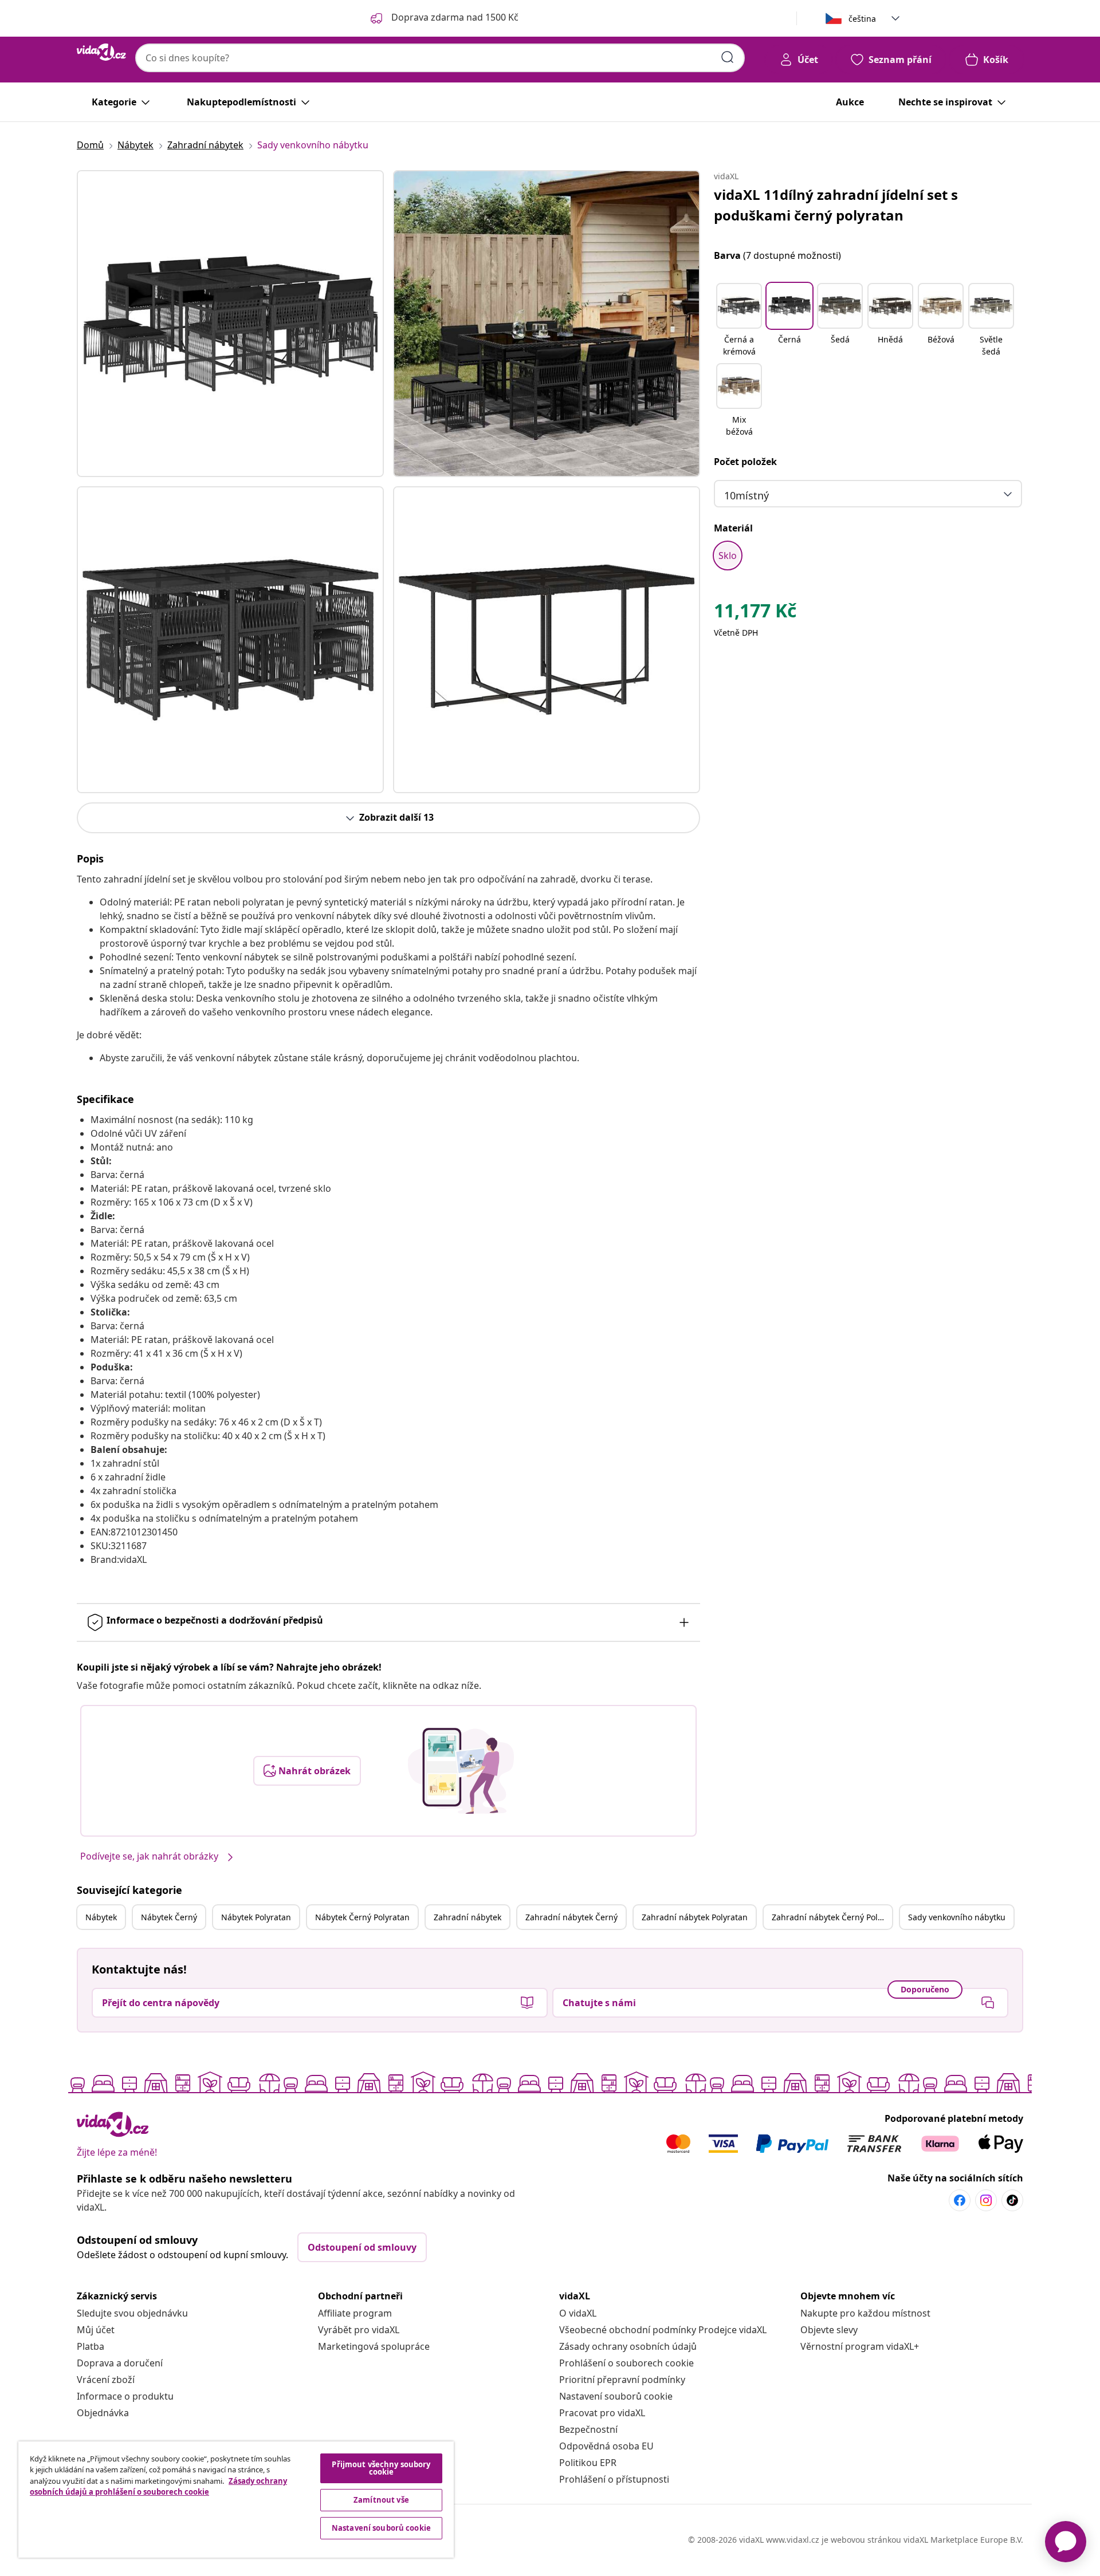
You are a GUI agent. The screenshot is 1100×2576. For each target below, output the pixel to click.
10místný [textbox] (747, 495)
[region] (236, 2500)
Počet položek (745, 462)
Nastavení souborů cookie (616, 2396)
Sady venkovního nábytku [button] (957, 1917)
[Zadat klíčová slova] (728, 57)
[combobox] (440, 58)
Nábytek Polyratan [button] (256, 1917)
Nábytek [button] (101, 1917)
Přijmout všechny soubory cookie (381, 2468)
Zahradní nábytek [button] (467, 1917)
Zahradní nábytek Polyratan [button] (695, 1917)
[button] (739, 321)
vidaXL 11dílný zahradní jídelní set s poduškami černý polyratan (836, 205)
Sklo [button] (728, 556)
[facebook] (960, 2200)
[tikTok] (1012, 2200)
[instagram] (986, 2200)
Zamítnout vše (381, 2500)
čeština (862, 19)
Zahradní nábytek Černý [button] (571, 1917)
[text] (755, 613)
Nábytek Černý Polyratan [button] (362, 1917)
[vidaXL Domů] (101, 52)
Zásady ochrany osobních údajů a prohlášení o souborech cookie (158, 2487)
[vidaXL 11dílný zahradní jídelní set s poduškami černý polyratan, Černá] (230, 324)
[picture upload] (461, 1771)
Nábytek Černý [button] (169, 1917)
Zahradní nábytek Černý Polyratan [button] (832, 1917)
